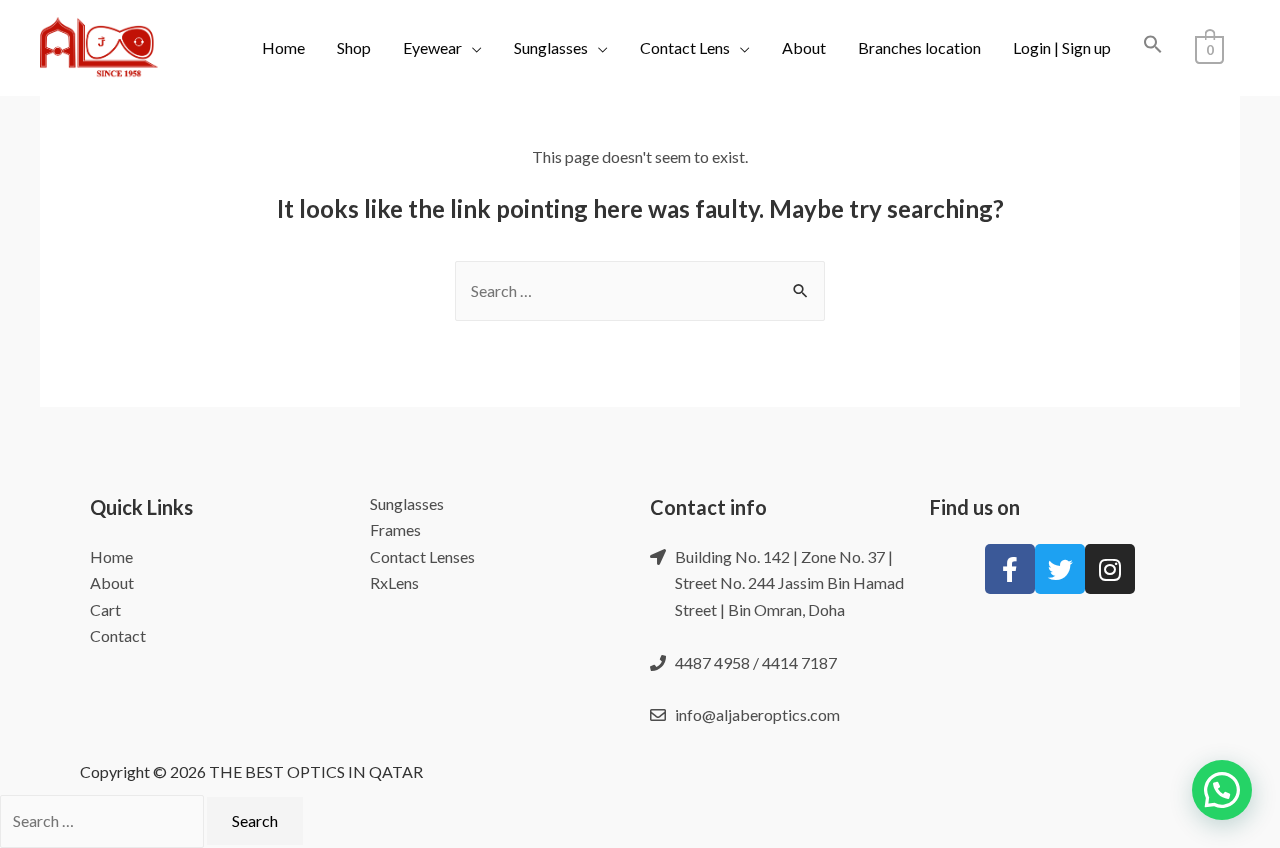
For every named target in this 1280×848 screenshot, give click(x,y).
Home (283, 47)
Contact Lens (685, 47)
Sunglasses (551, 47)
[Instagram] (1110, 569)
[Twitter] (1060, 569)
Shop (354, 47)
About (804, 47)
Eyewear (432, 47)
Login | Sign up (1062, 47)
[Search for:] (640, 290)
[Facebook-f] (1010, 569)
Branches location (919, 47)
